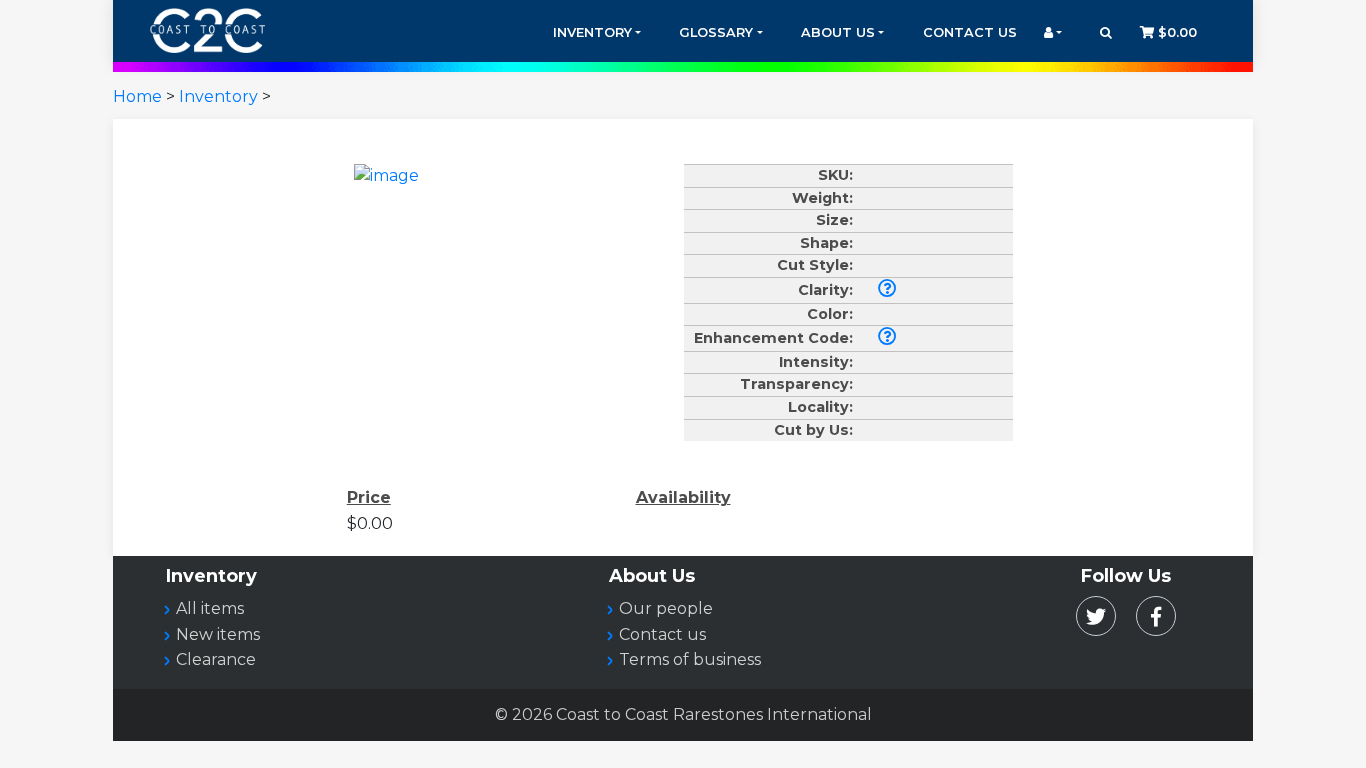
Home (137, 96)
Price (369, 497)
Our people (666, 608)
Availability (683, 497)
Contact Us (970, 32)
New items (218, 634)
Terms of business (690, 659)
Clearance (216, 659)
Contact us (662, 634)
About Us (838, 32)
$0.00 (1175, 32)
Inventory (592, 32)
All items (210, 608)
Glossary (716, 32)
